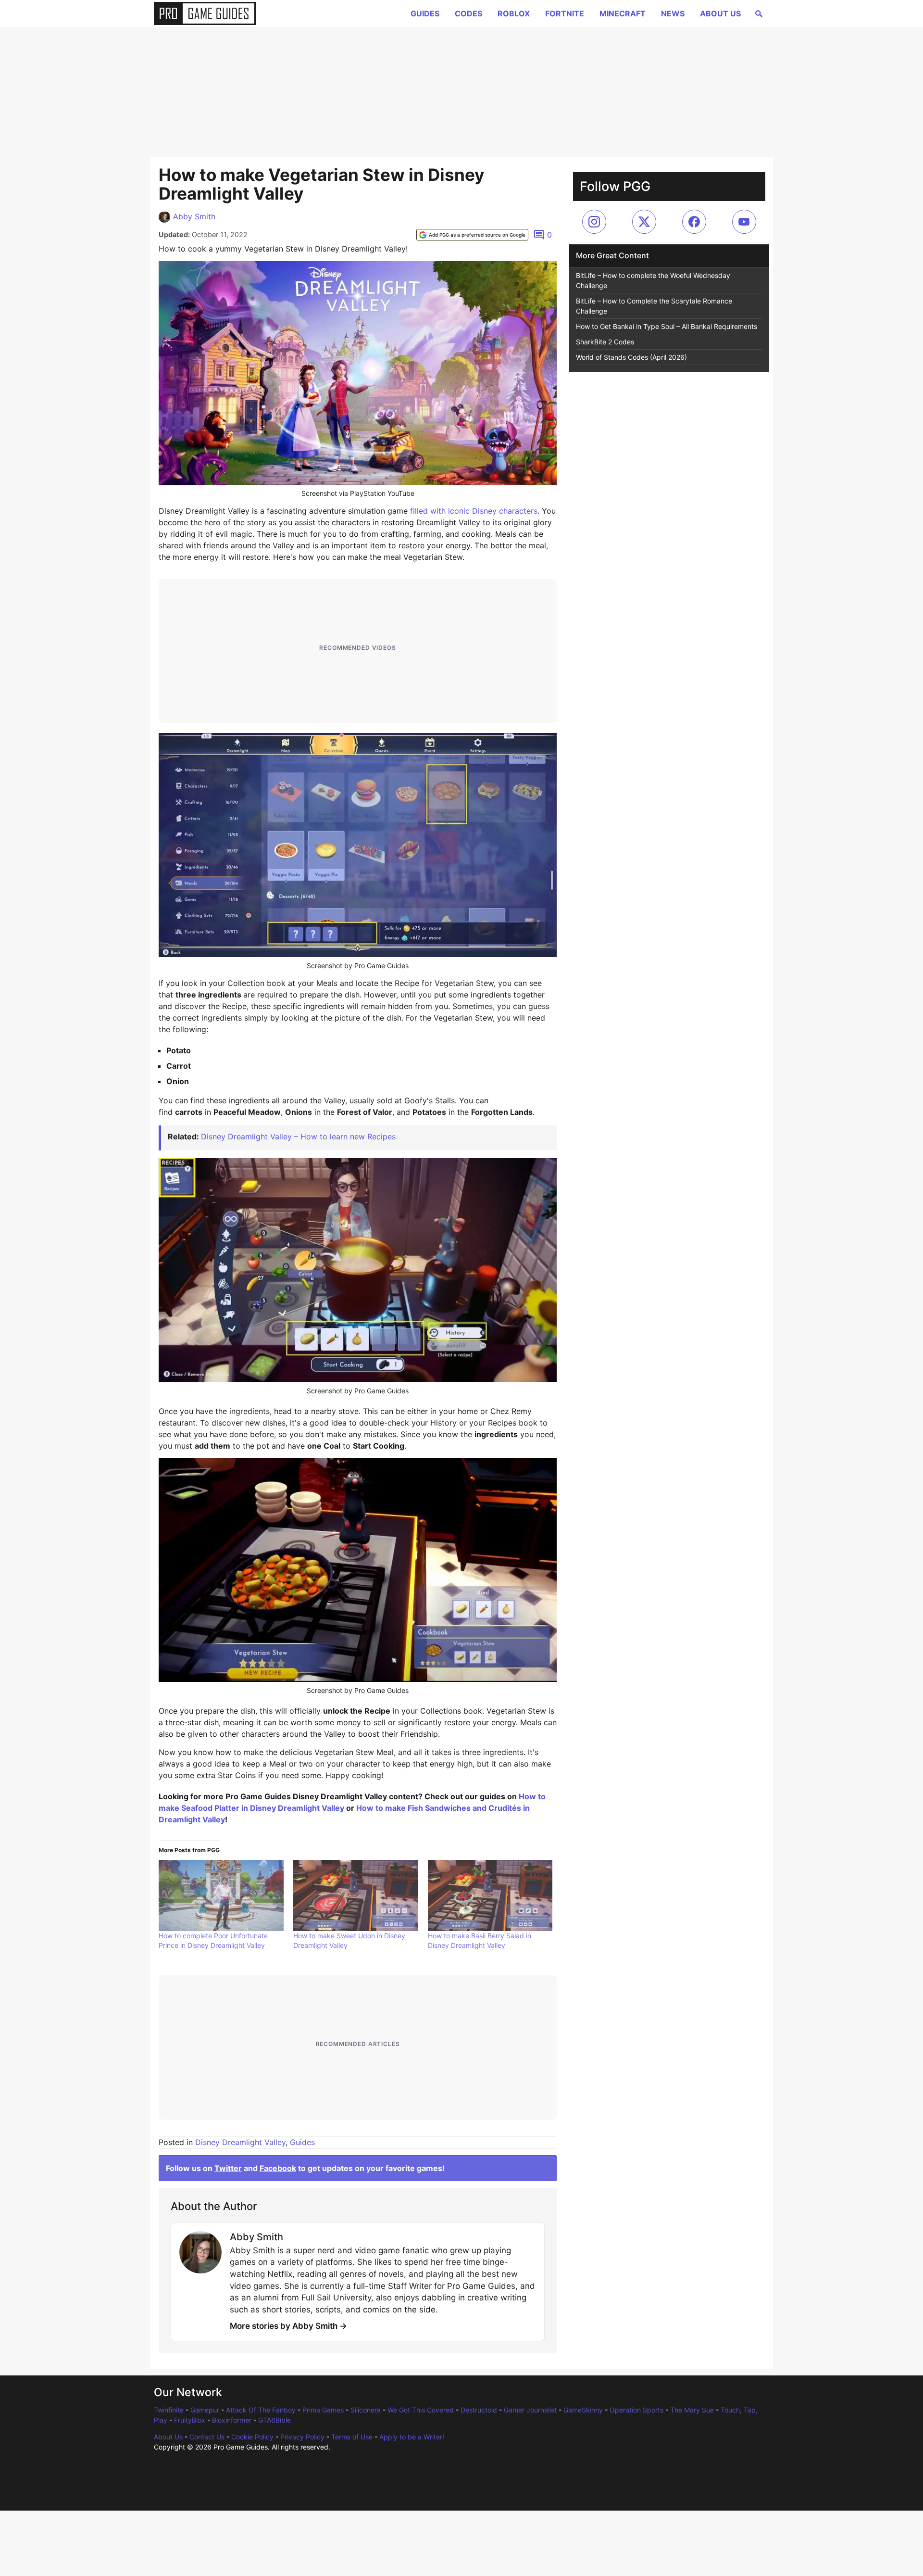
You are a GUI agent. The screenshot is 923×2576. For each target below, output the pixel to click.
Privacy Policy (302, 2437)
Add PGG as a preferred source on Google (477, 235)
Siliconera (366, 2410)
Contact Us (207, 2437)
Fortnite (565, 13)
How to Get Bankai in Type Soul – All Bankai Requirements (667, 326)
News (673, 13)
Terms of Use (352, 2437)
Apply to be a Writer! (412, 2437)
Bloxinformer (232, 2420)
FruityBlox (190, 2420)
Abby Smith (194, 216)
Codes (468, 13)
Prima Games (323, 2410)
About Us (720, 13)
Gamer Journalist (530, 2410)
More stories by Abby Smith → (288, 2326)
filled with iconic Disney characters (474, 511)
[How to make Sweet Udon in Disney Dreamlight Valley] (356, 1895)
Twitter (228, 2168)
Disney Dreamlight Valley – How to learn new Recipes (298, 1136)
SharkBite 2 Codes (605, 342)
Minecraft (623, 13)
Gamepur (205, 2410)
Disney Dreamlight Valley (240, 2142)
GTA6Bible (274, 2420)
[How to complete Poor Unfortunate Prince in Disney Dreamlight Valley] (221, 1895)
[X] (644, 222)
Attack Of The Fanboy (261, 2410)
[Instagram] (594, 222)
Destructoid (479, 2410)
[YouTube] (744, 222)
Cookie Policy (252, 2437)
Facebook (278, 2168)
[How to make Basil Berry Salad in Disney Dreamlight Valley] (490, 1895)
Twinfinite (169, 2410)
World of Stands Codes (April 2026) (631, 357)
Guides (425, 13)
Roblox (514, 13)
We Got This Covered (421, 2410)
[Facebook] (694, 222)
